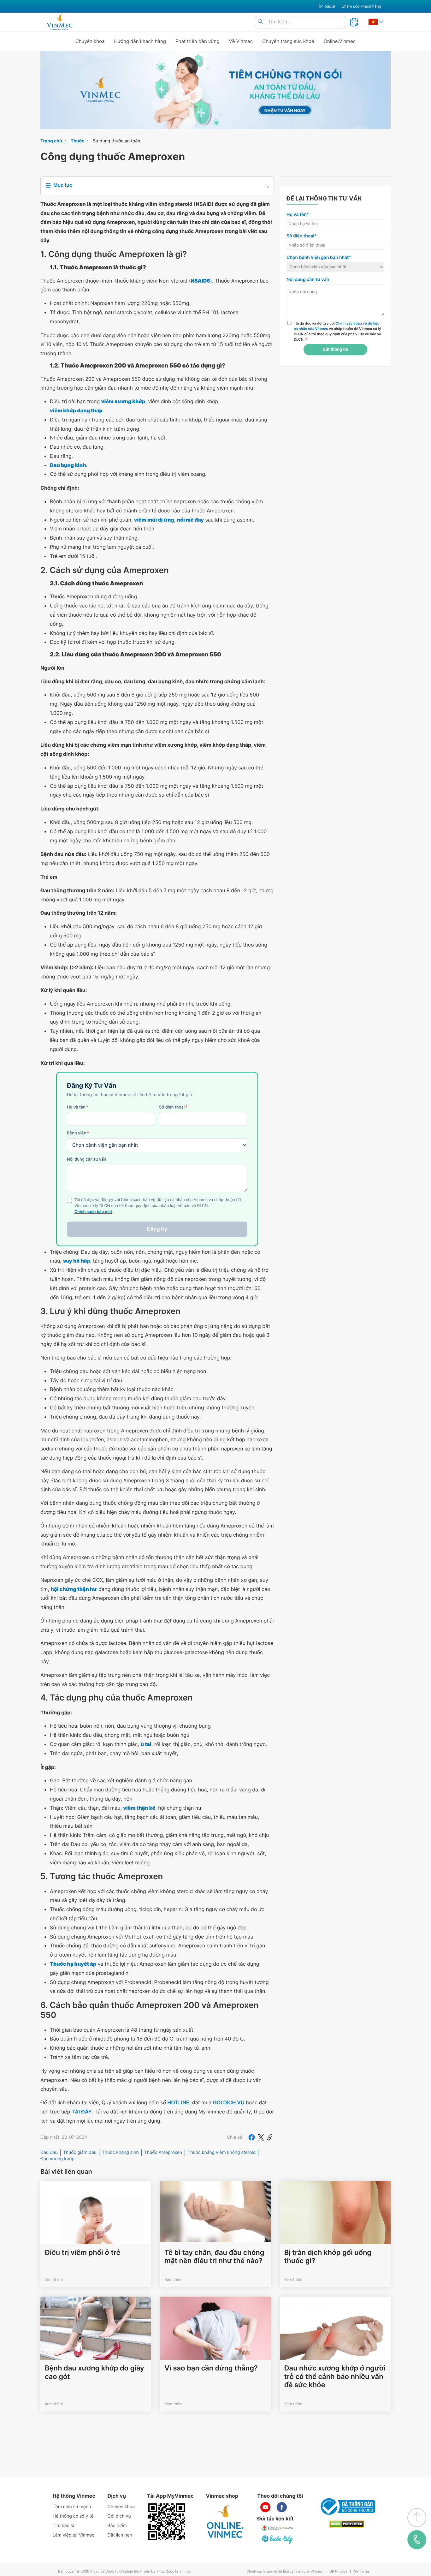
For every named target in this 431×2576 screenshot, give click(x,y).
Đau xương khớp (57, 2159)
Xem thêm (54, 2279)
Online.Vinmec (340, 41)
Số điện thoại (173, 1107)
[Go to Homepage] (59, 22)
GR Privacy (338, 2571)
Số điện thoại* (302, 236)
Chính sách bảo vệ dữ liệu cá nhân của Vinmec (285, 2571)
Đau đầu (49, 2152)
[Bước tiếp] (278, 2539)
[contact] (417, 2540)
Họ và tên (78, 1107)
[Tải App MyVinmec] (167, 2522)
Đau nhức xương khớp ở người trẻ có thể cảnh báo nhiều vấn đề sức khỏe (335, 2377)
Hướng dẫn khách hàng (140, 41)
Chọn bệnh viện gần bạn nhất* (319, 257)
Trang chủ (51, 141)
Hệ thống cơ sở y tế (73, 2516)
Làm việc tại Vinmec (74, 2535)
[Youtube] (265, 2507)
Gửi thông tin (335, 350)
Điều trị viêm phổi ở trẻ (83, 2253)
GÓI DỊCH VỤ (229, 2102)
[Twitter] (261, 2137)
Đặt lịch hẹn (120, 2535)
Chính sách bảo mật (93, 1212)
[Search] (261, 22)
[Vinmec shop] (225, 2522)
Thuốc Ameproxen (163, 2152)
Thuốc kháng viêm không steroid (221, 2152)
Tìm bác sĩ (326, 6)
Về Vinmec (241, 41)
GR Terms (362, 2571)
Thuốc (78, 141)
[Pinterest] (270, 2137)
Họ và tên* (298, 215)
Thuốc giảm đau (80, 2152)
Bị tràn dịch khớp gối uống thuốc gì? (328, 2257)
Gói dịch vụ (119, 2516)
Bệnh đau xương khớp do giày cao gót (94, 2372)
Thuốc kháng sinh (120, 2152)
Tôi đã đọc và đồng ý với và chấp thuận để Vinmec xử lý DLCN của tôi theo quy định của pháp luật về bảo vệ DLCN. (337, 331)
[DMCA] (347, 2524)
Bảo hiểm (117, 2526)
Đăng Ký (157, 1229)
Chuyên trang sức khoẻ (288, 41)
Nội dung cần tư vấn (87, 1159)
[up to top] (417, 2518)
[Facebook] (251, 2137)
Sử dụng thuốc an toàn (116, 141)
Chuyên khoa (90, 41)
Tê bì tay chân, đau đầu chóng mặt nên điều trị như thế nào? (214, 2257)
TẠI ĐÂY (82, 2112)
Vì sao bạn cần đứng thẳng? (211, 2368)
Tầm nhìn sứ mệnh (72, 2507)
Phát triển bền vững (198, 41)
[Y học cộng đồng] (278, 2528)
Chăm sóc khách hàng (361, 6)
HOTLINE (178, 2102)
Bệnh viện (78, 1133)
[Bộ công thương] (347, 2507)
